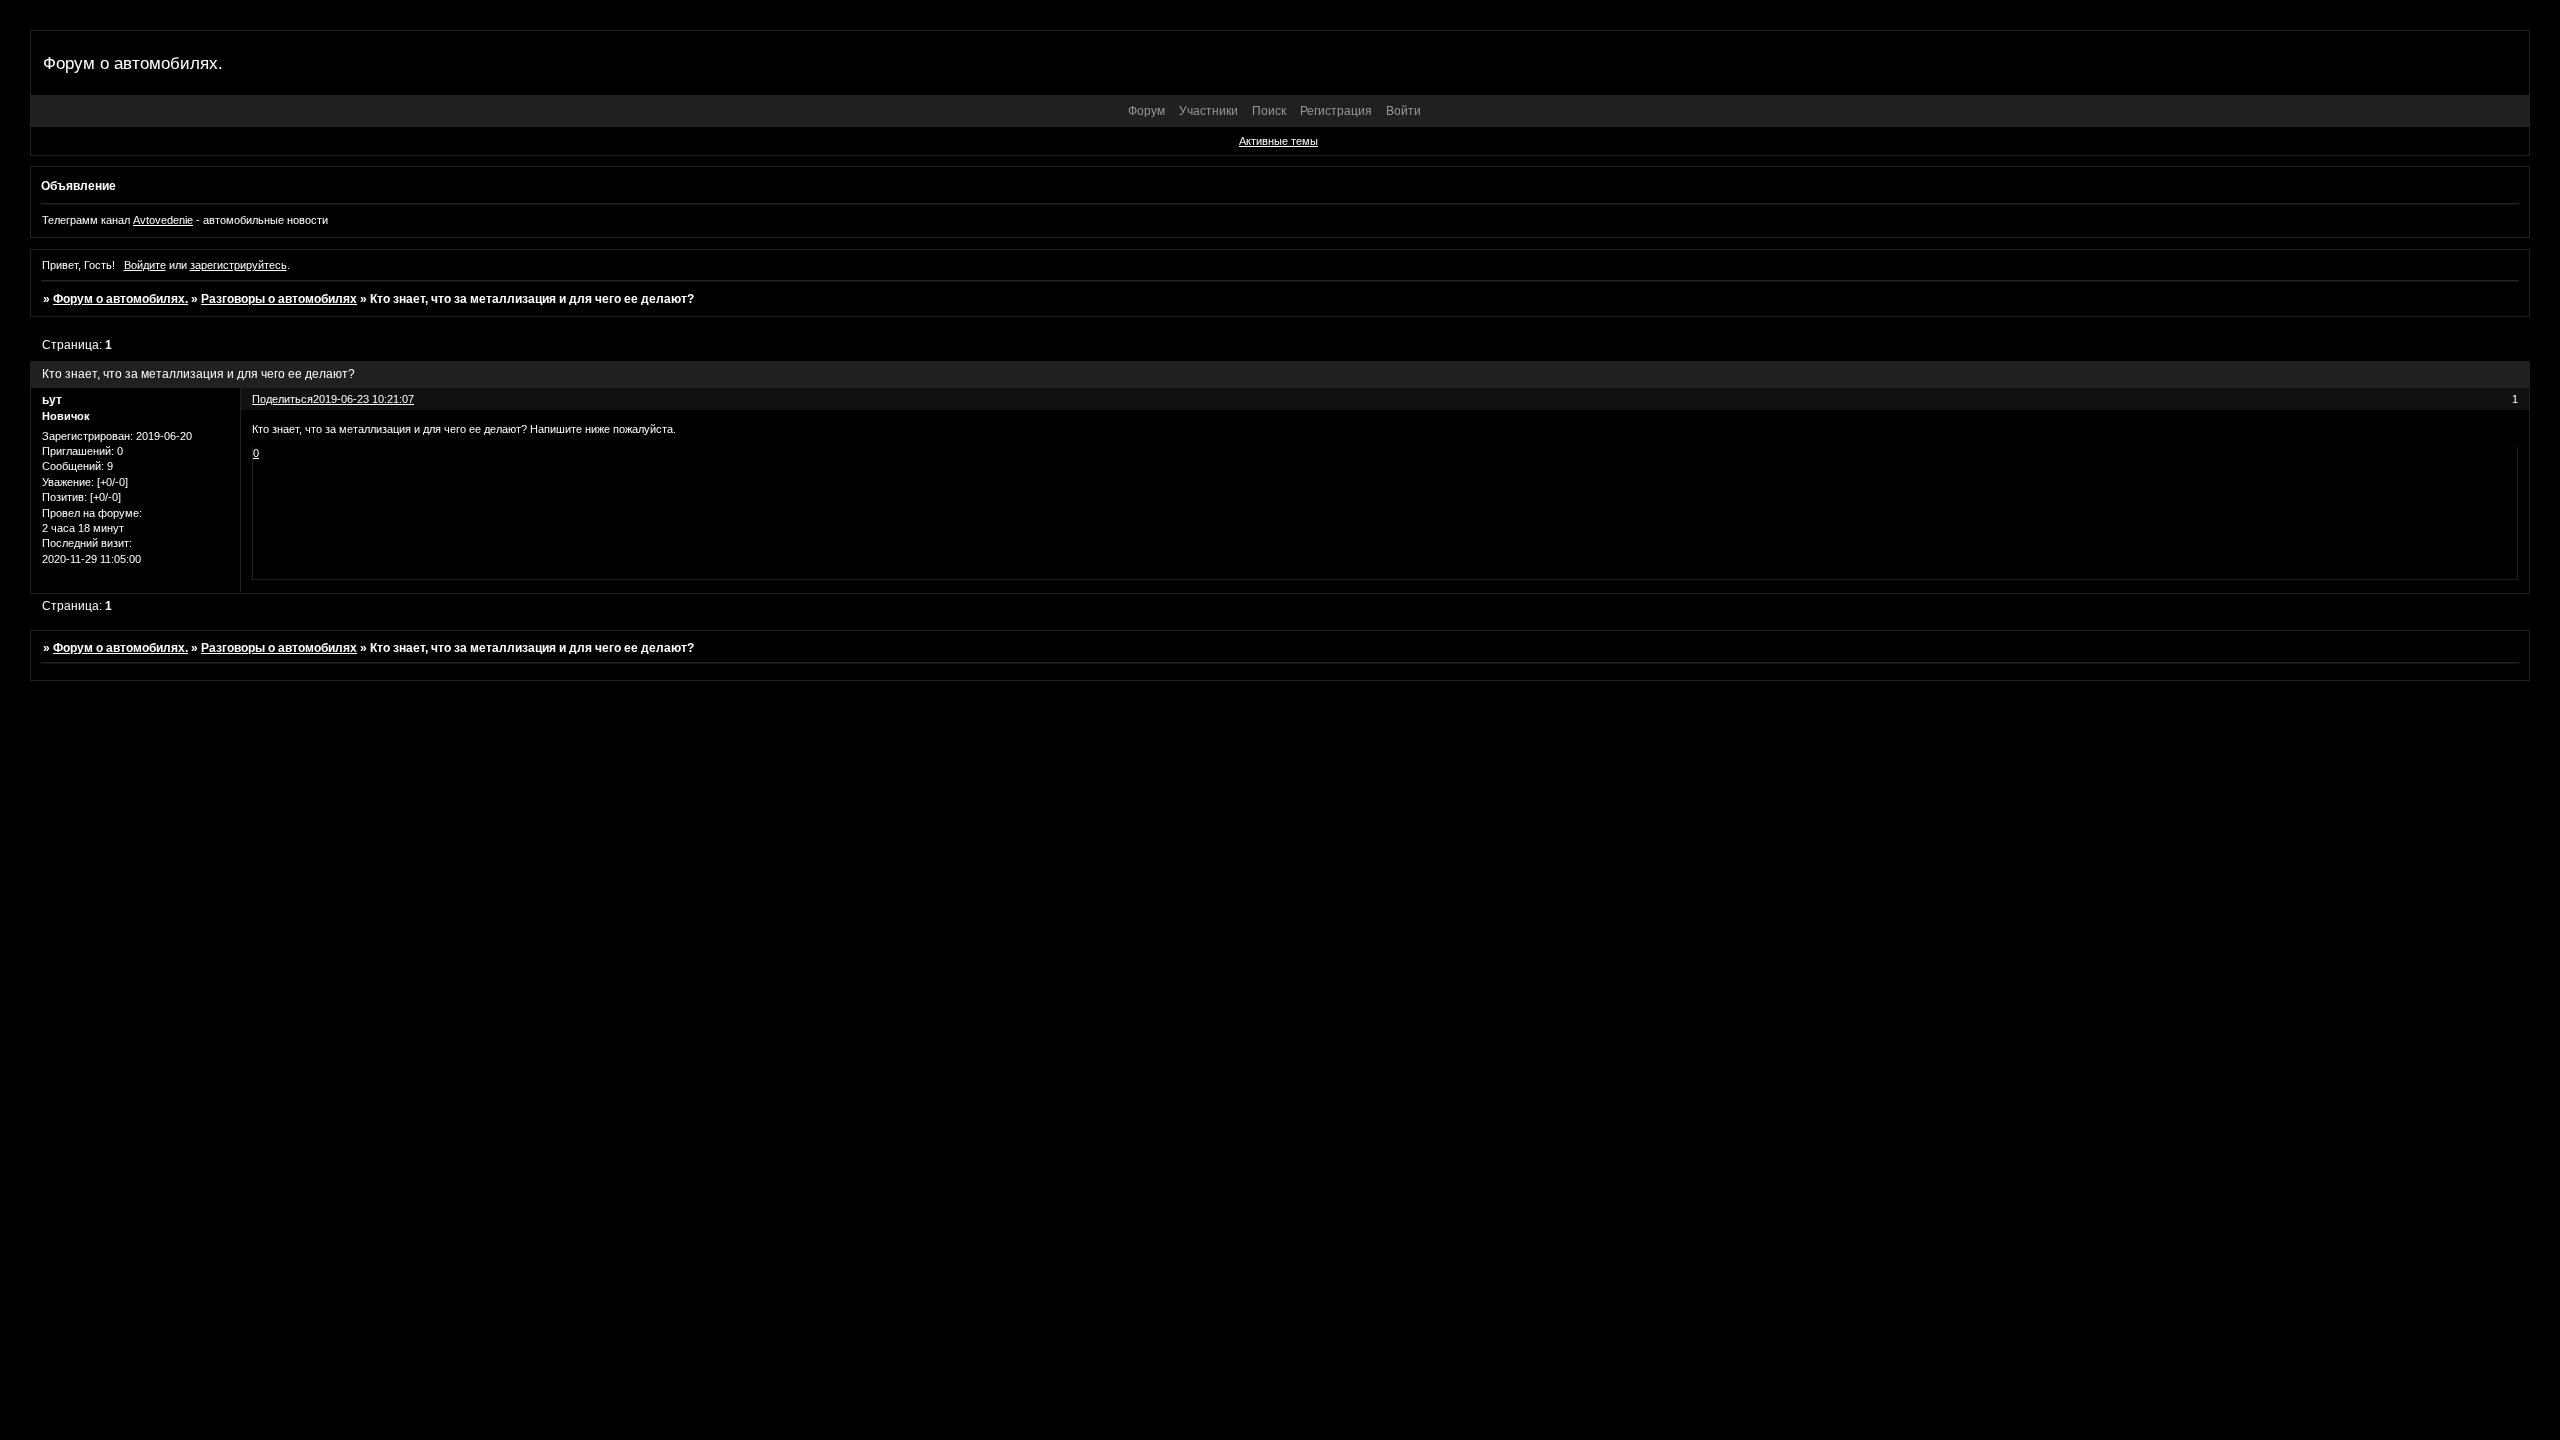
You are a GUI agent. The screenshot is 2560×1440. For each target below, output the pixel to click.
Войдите (145, 265)
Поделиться (282, 399)
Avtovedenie (163, 220)
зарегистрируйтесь (238, 265)
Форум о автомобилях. (120, 299)
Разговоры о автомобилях (279, 299)
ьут (52, 400)
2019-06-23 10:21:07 (363, 399)
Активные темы (1278, 141)
